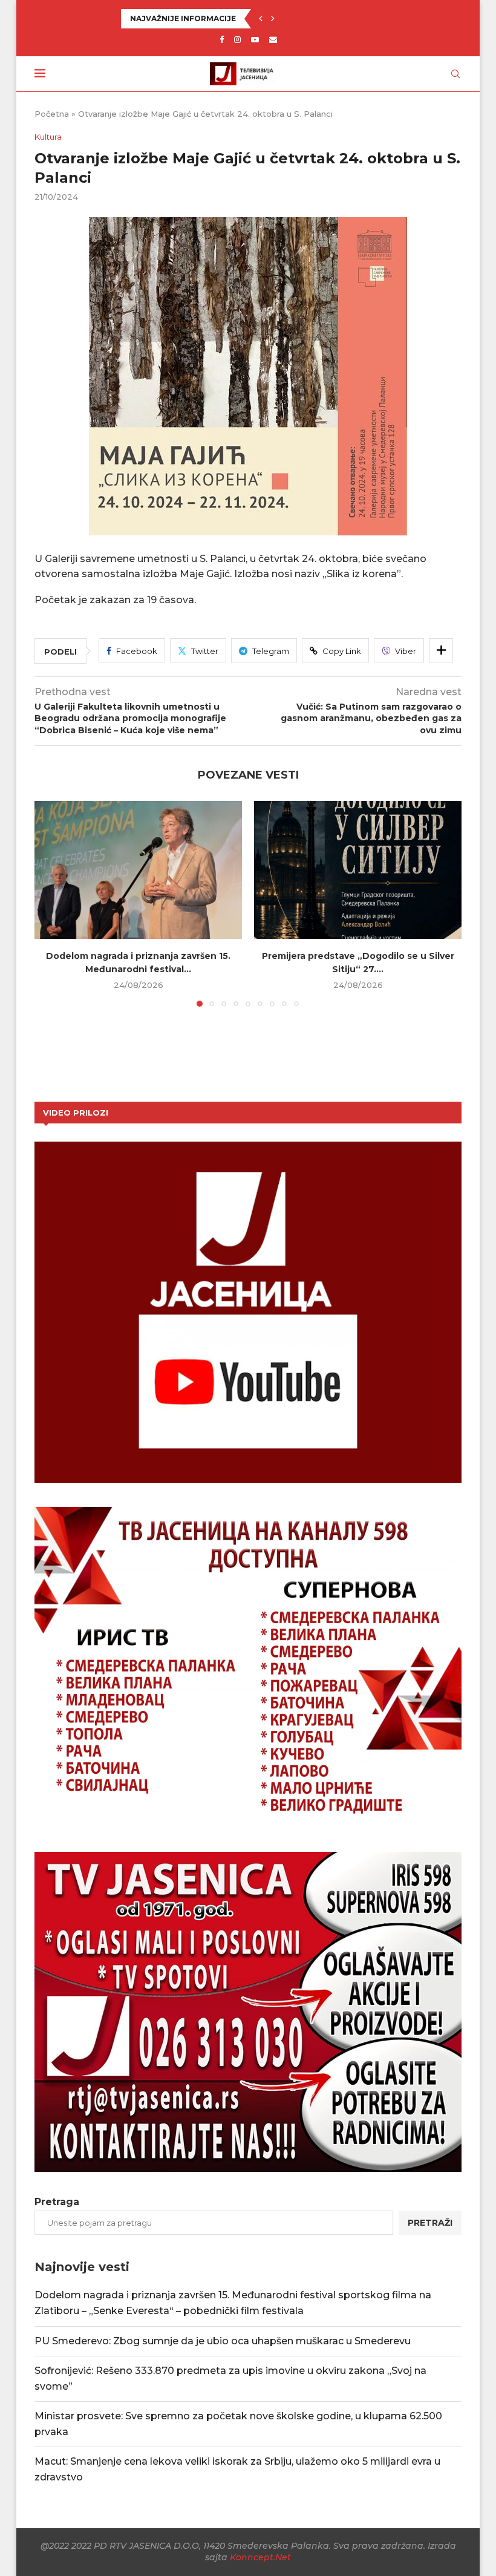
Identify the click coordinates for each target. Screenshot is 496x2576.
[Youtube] (255, 39)
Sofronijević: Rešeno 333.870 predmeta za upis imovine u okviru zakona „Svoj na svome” (301, 18)
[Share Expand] (441, 650)
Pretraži (430, 2223)
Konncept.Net (260, 2557)
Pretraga (57, 2202)
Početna (52, 114)
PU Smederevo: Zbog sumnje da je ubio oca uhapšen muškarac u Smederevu (223, 2341)
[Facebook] (222, 39)
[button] (261, 19)
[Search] (455, 74)
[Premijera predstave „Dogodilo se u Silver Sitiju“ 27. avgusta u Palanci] (358, 870)
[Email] (273, 39)
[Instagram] (237, 39)
